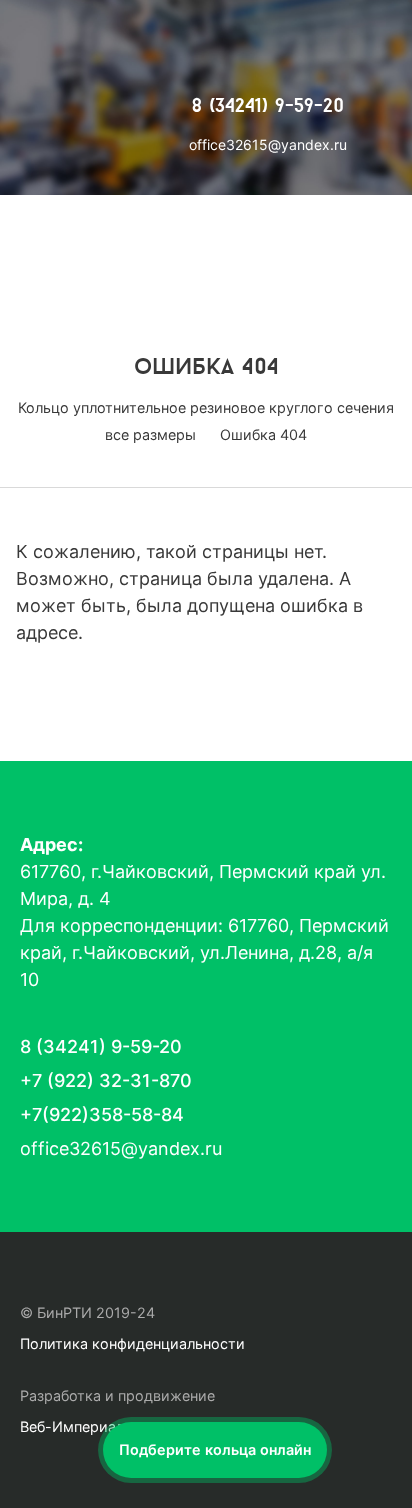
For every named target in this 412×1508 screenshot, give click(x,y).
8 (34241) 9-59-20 (268, 107)
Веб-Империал (72, 1426)
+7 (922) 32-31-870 (106, 1080)
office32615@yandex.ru (268, 144)
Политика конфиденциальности (132, 1343)
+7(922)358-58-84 (102, 1114)
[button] (215, 1450)
